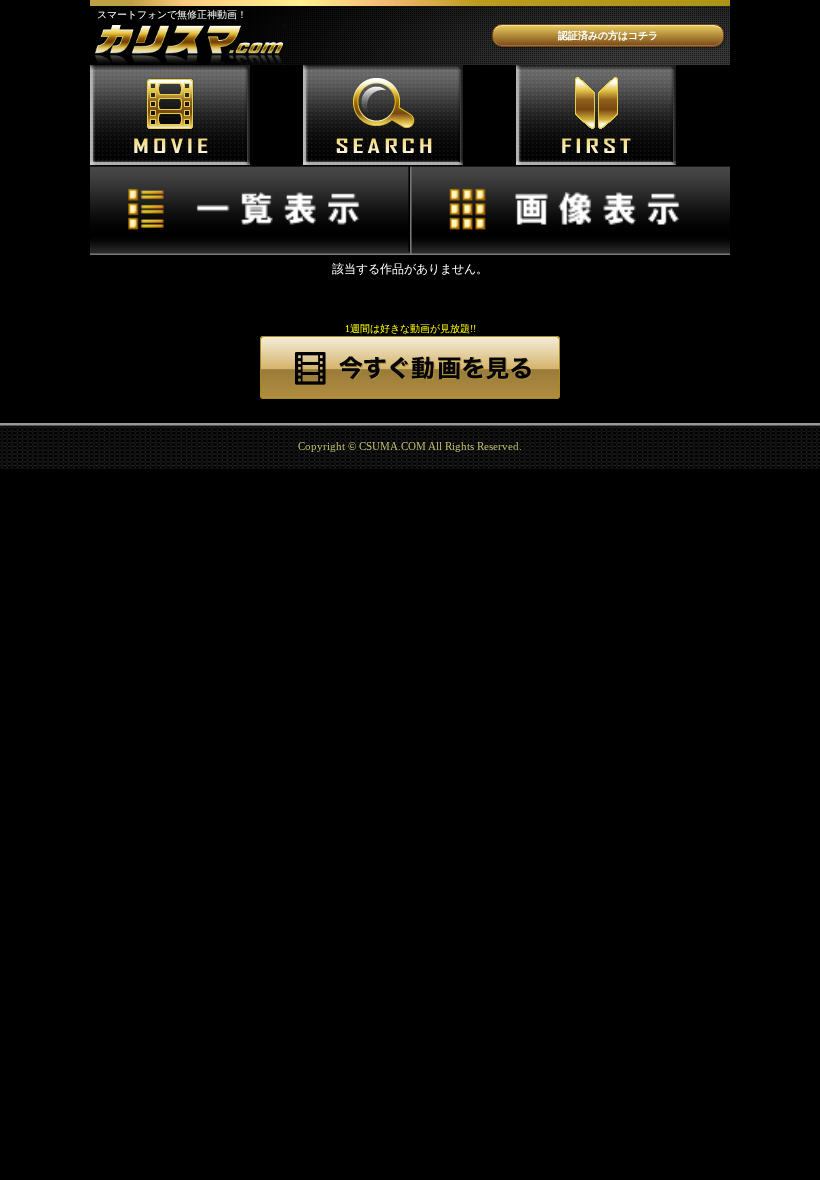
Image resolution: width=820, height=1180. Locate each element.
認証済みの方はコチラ (608, 35)
